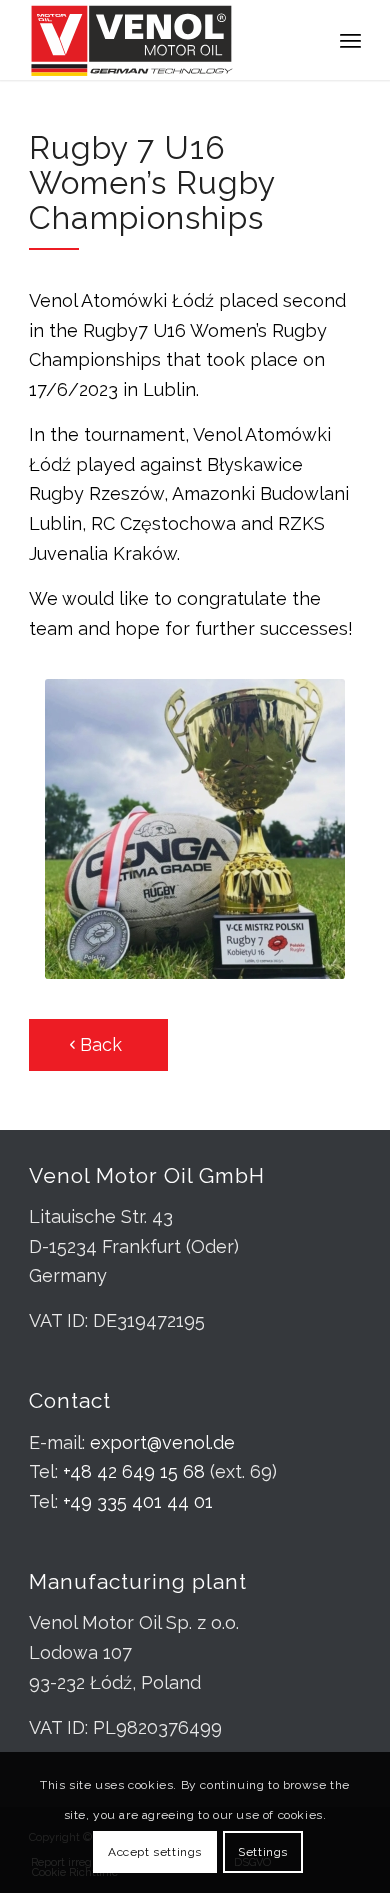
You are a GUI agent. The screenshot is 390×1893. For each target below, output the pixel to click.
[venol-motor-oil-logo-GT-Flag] (161, 40)
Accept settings (155, 1852)
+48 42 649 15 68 (134, 1471)
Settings (263, 1852)
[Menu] (350, 40)
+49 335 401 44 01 (138, 1501)
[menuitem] (350, 40)
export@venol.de (162, 1442)
